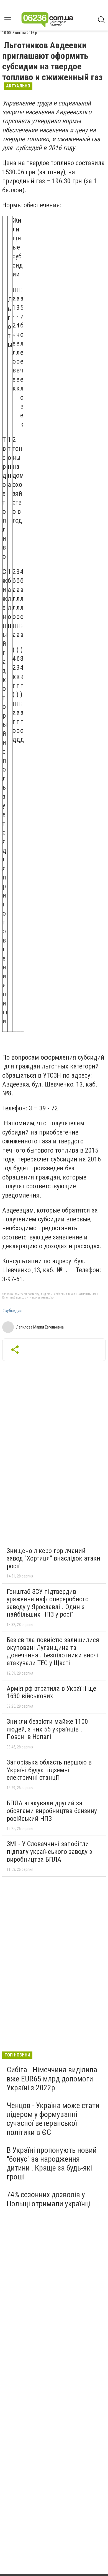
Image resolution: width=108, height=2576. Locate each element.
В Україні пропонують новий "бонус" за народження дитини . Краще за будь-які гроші (52, 2164)
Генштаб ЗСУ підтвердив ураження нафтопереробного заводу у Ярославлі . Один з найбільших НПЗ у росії (48, 1603)
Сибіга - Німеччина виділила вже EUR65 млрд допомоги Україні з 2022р (52, 2079)
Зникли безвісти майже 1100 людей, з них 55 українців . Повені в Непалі (47, 1729)
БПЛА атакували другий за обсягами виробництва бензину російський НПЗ (52, 1811)
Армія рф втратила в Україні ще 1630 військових (51, 1692)
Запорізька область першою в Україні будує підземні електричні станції (49, 1770)
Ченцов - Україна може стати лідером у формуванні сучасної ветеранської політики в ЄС (53, 2119)
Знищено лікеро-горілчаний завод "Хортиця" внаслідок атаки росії (53, 1558)
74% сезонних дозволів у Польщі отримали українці (49, 2199)
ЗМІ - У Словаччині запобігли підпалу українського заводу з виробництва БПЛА (49, 1852)
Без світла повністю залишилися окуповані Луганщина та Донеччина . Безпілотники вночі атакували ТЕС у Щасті (53, 1651)
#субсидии (12, 1311)
